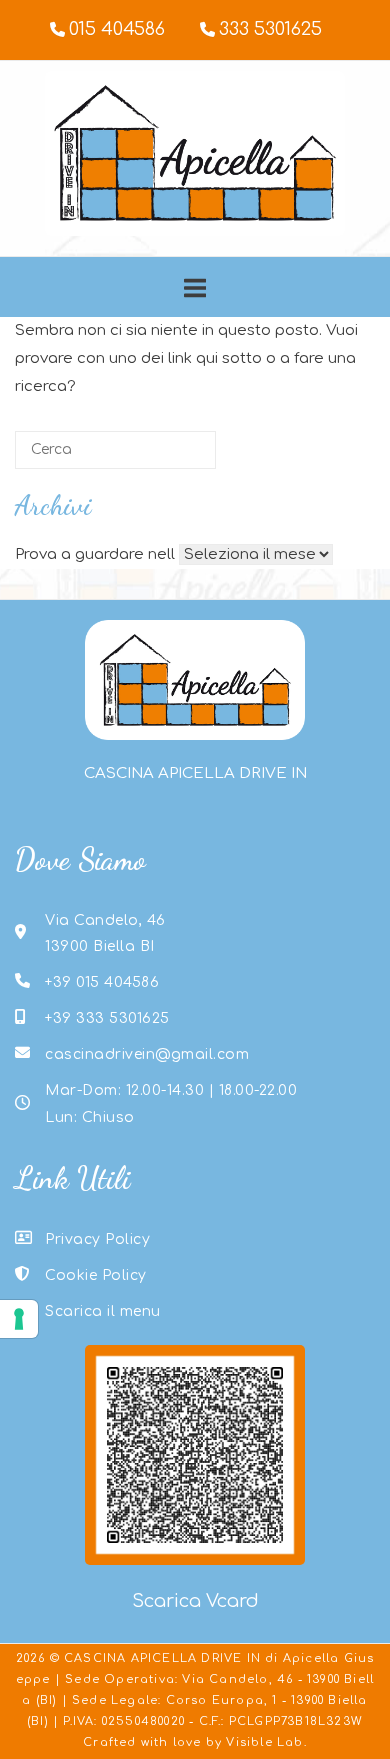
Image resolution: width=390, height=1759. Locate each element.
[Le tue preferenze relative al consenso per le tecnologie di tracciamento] (19, 1319)
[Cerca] (171, 456)
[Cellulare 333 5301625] (261, 30)
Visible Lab (264, 1742)
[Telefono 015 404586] (107, 30)
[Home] (195, 231)
